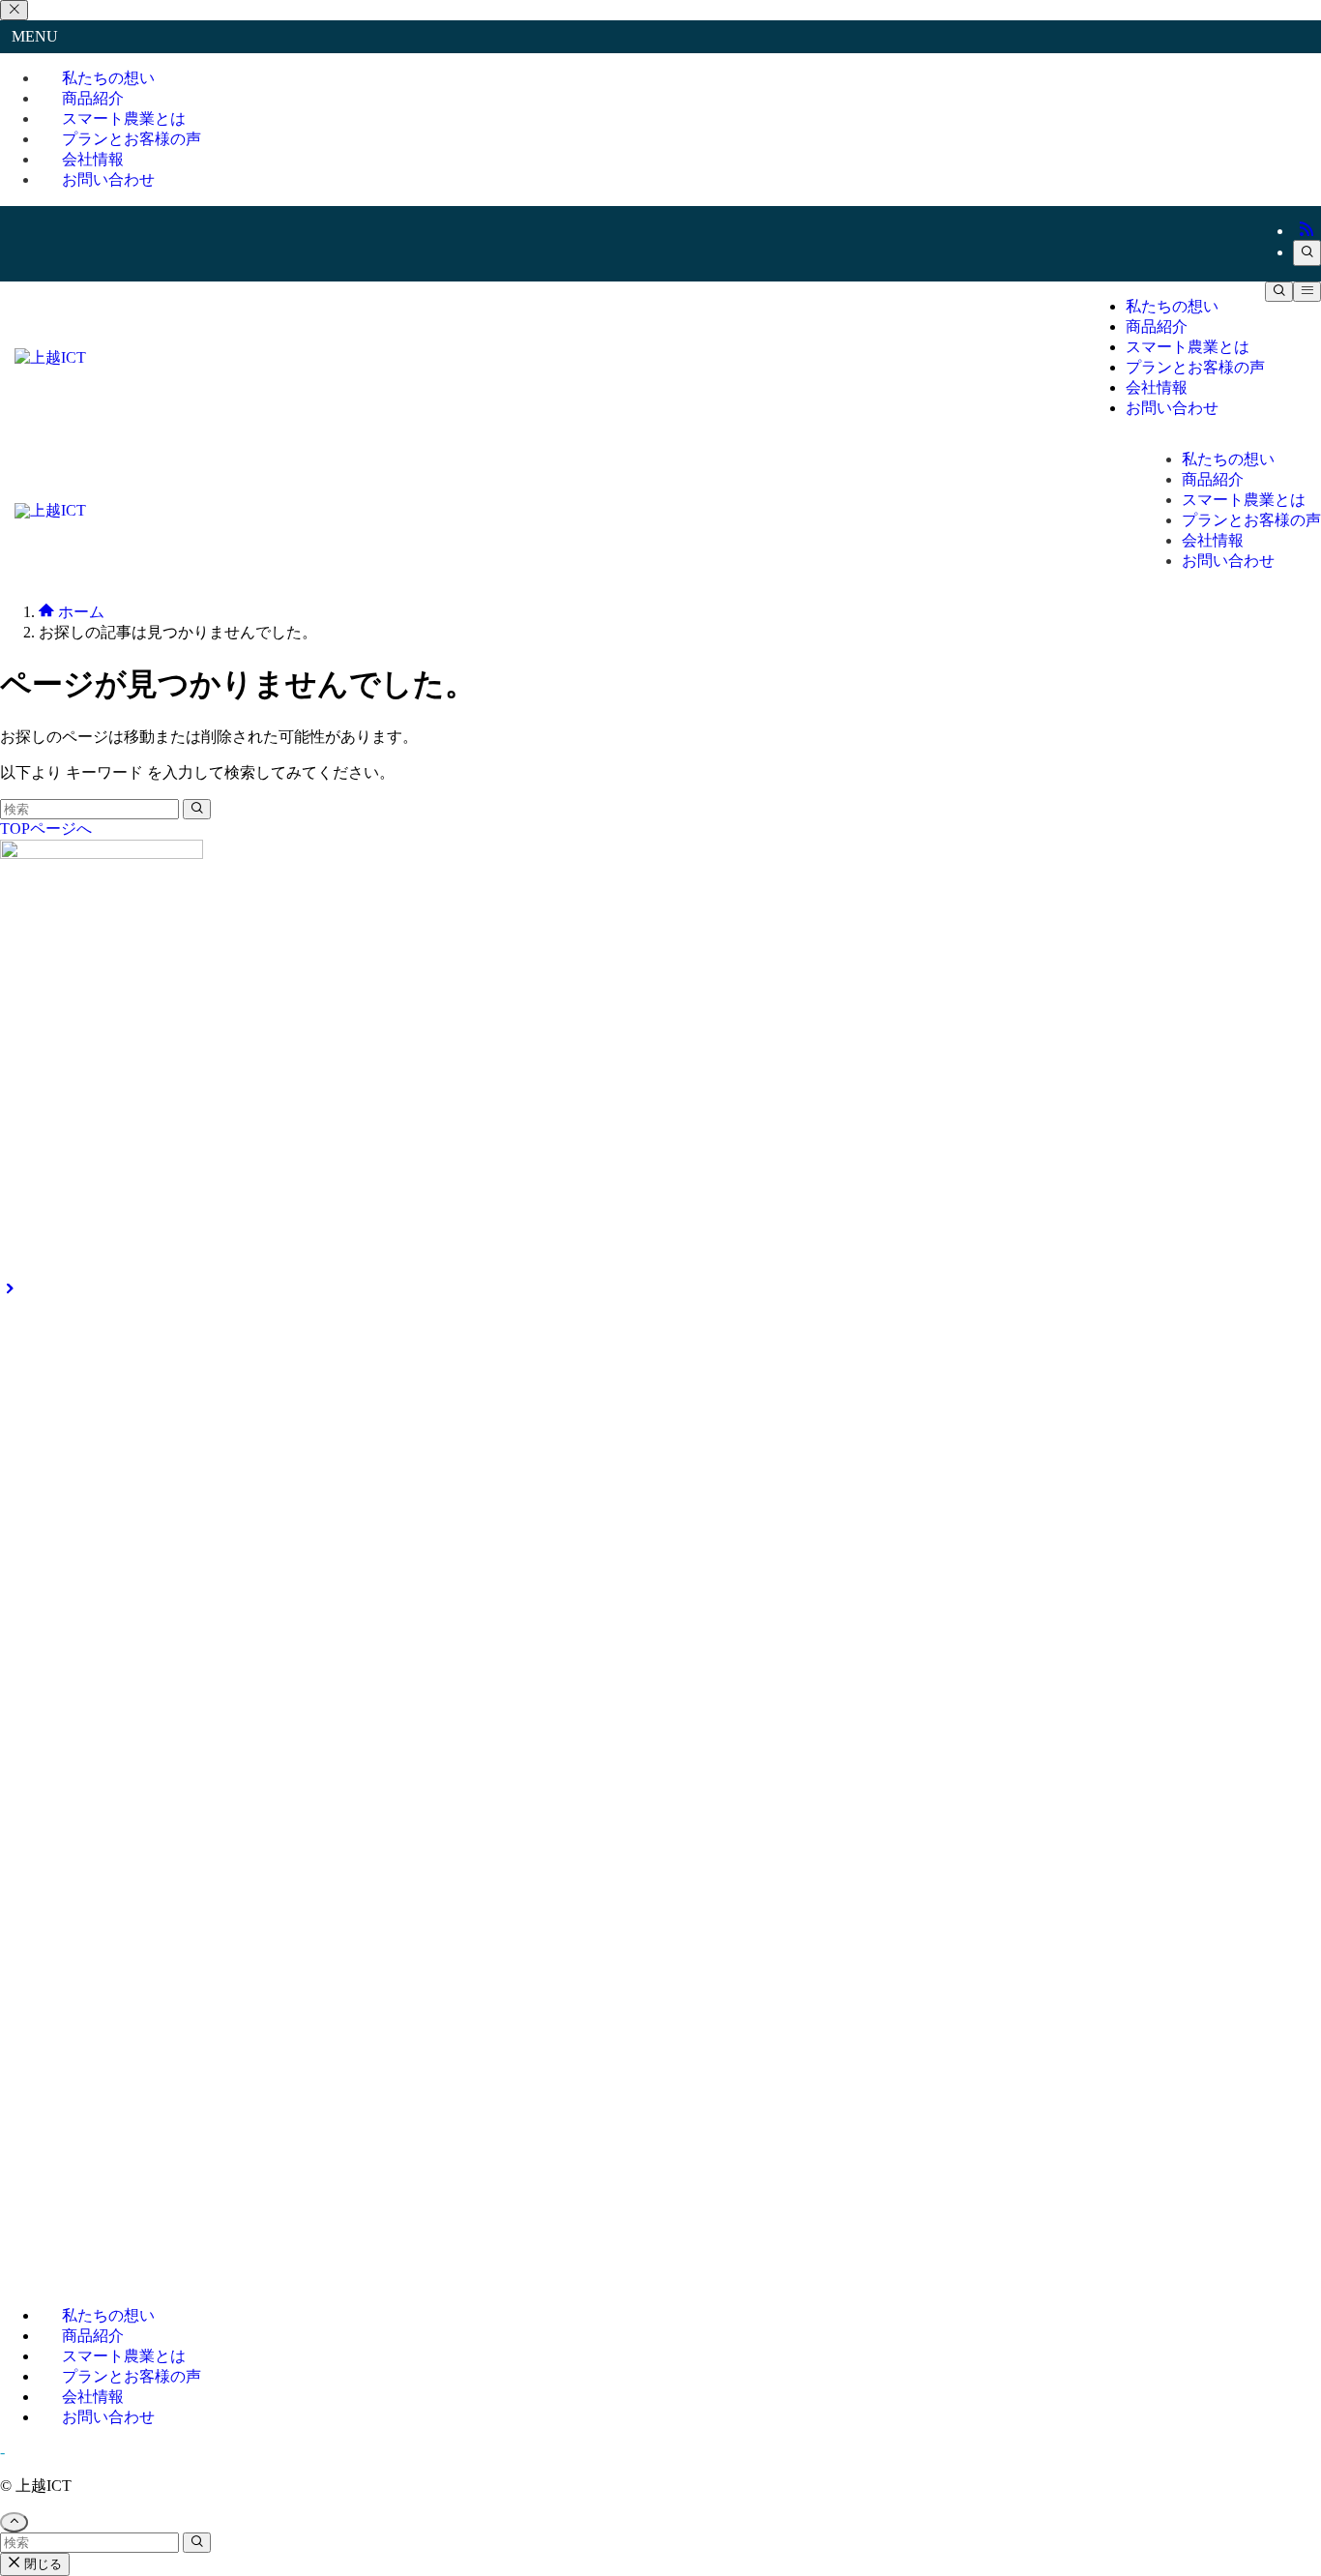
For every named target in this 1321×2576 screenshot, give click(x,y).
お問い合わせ (108, 179)
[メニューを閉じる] (14, 10)
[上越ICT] (50, 357)
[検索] (1307, 253)
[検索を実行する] (197, 809)
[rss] (1306, 231)
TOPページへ (46, 829)
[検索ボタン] (1279, 292)
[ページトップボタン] (14, 2522)
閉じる (41, 2564)
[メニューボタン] (1307, 292)
